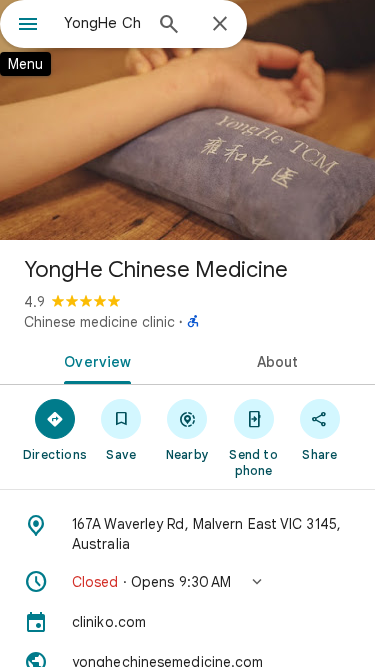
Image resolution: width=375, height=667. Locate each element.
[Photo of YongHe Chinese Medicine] (187, 120)
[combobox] (102, 23)
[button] (187, 582)
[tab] (94, 360)
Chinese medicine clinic (99, 322)
